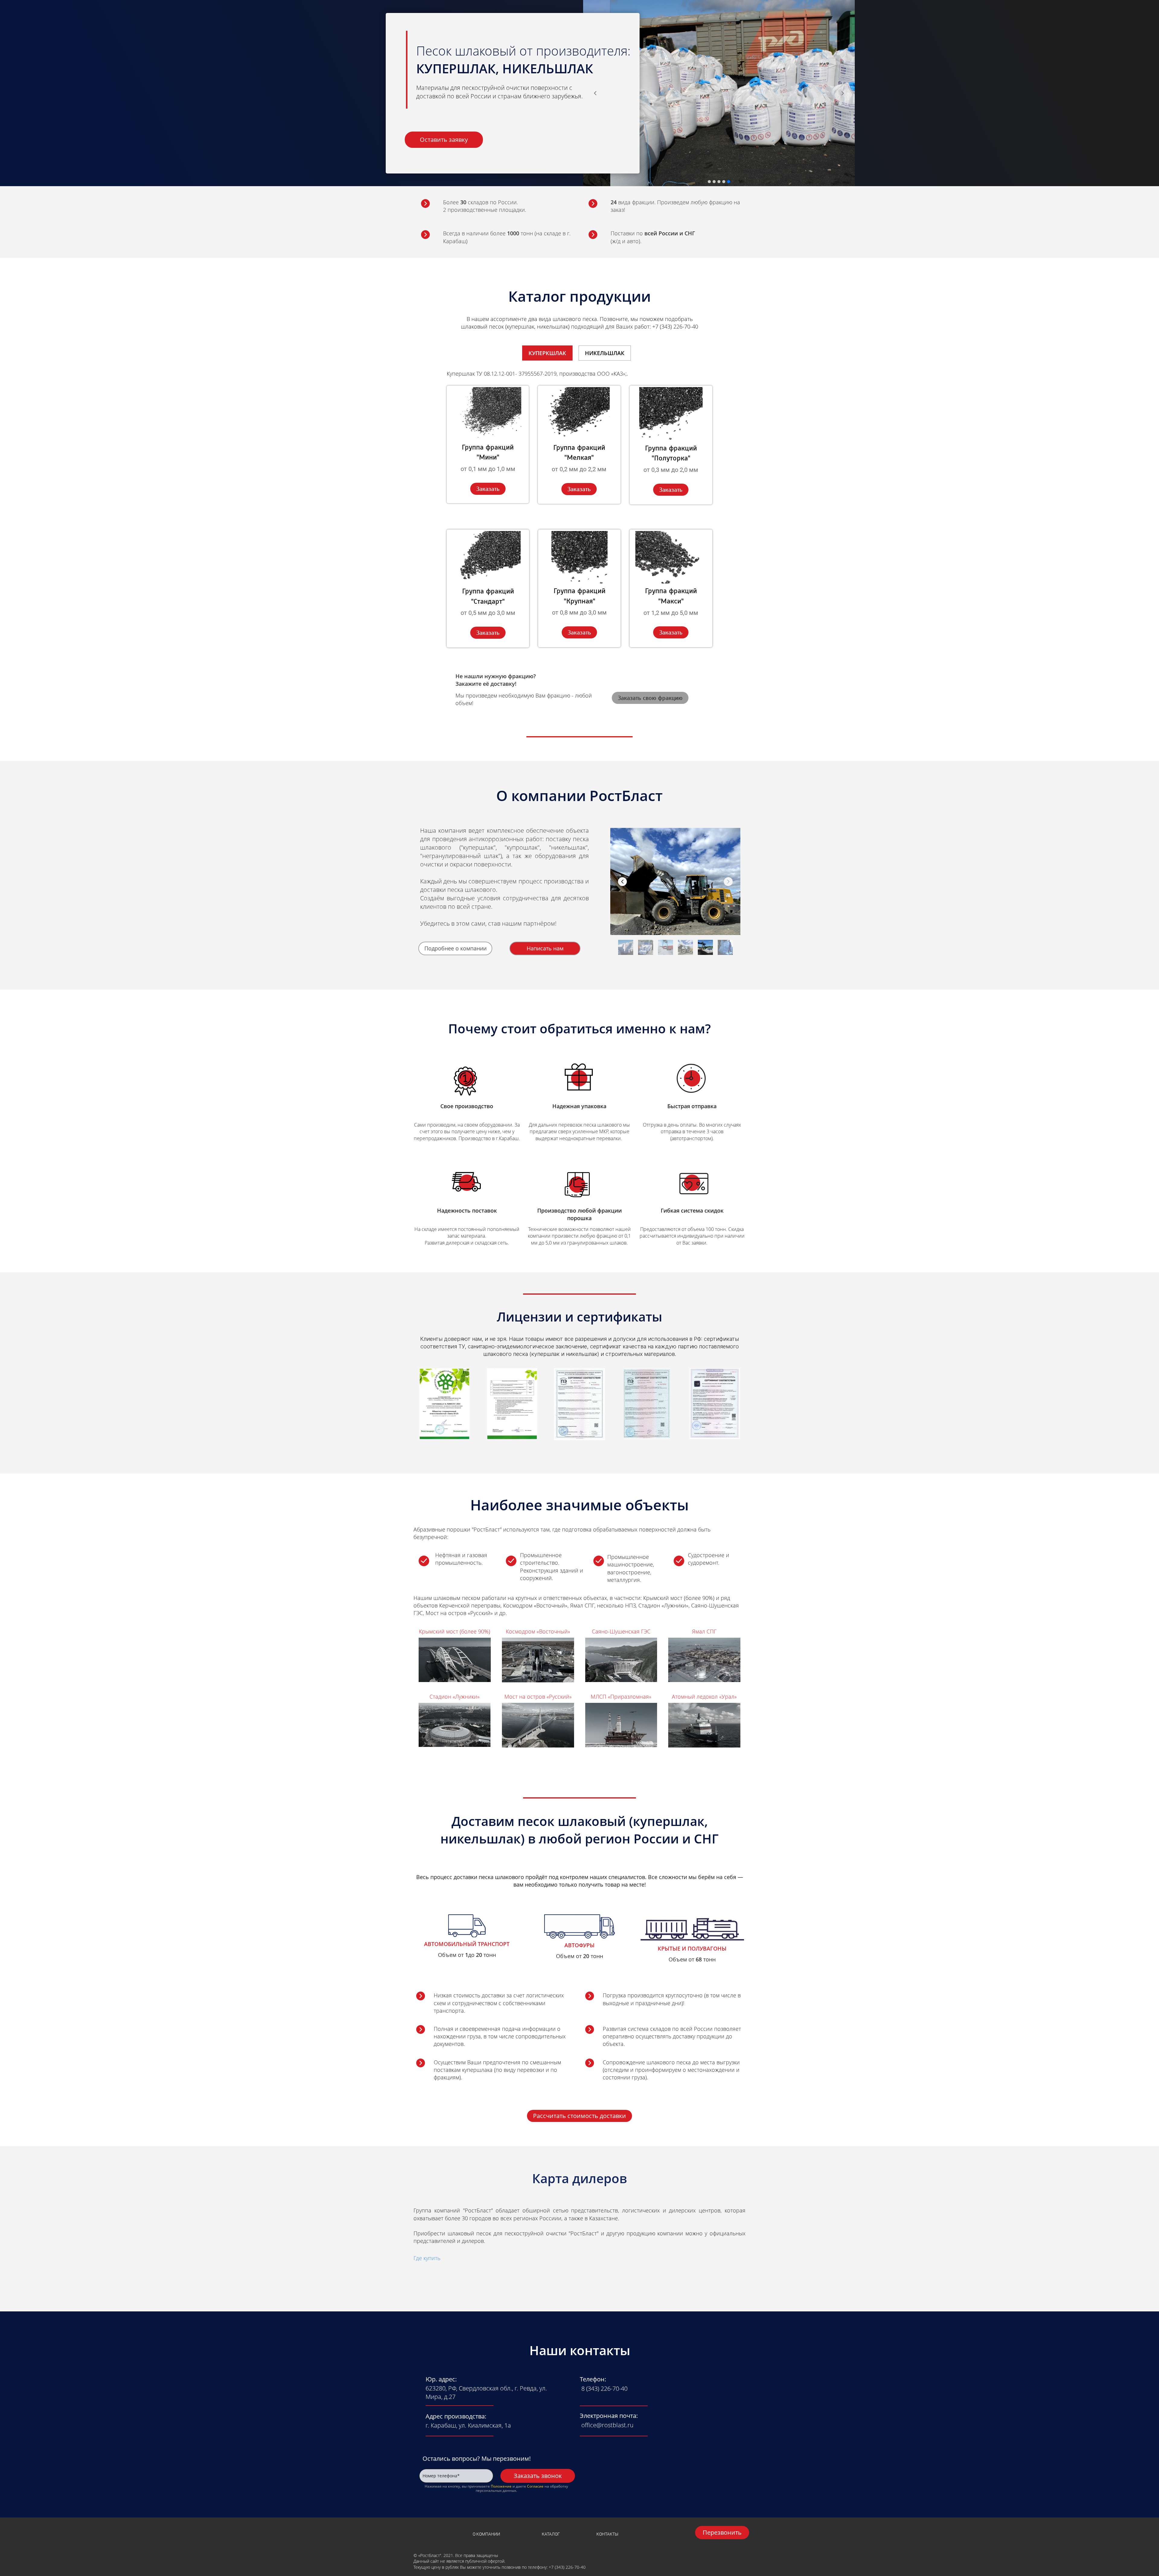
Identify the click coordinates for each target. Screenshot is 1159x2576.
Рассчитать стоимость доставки (579, 2116)
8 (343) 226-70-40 (604, 2388)
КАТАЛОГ (551, 2534)
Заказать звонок (538, 2476)
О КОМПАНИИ (486, 2534)
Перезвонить (722, 2532)
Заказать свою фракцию (650, 698)
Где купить (427, 2258)
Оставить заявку (444, 140)
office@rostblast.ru (607, 2425)
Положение (501, 2486)
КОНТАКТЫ (607, 2534)
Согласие (535, 2486)
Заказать (488, 489)
